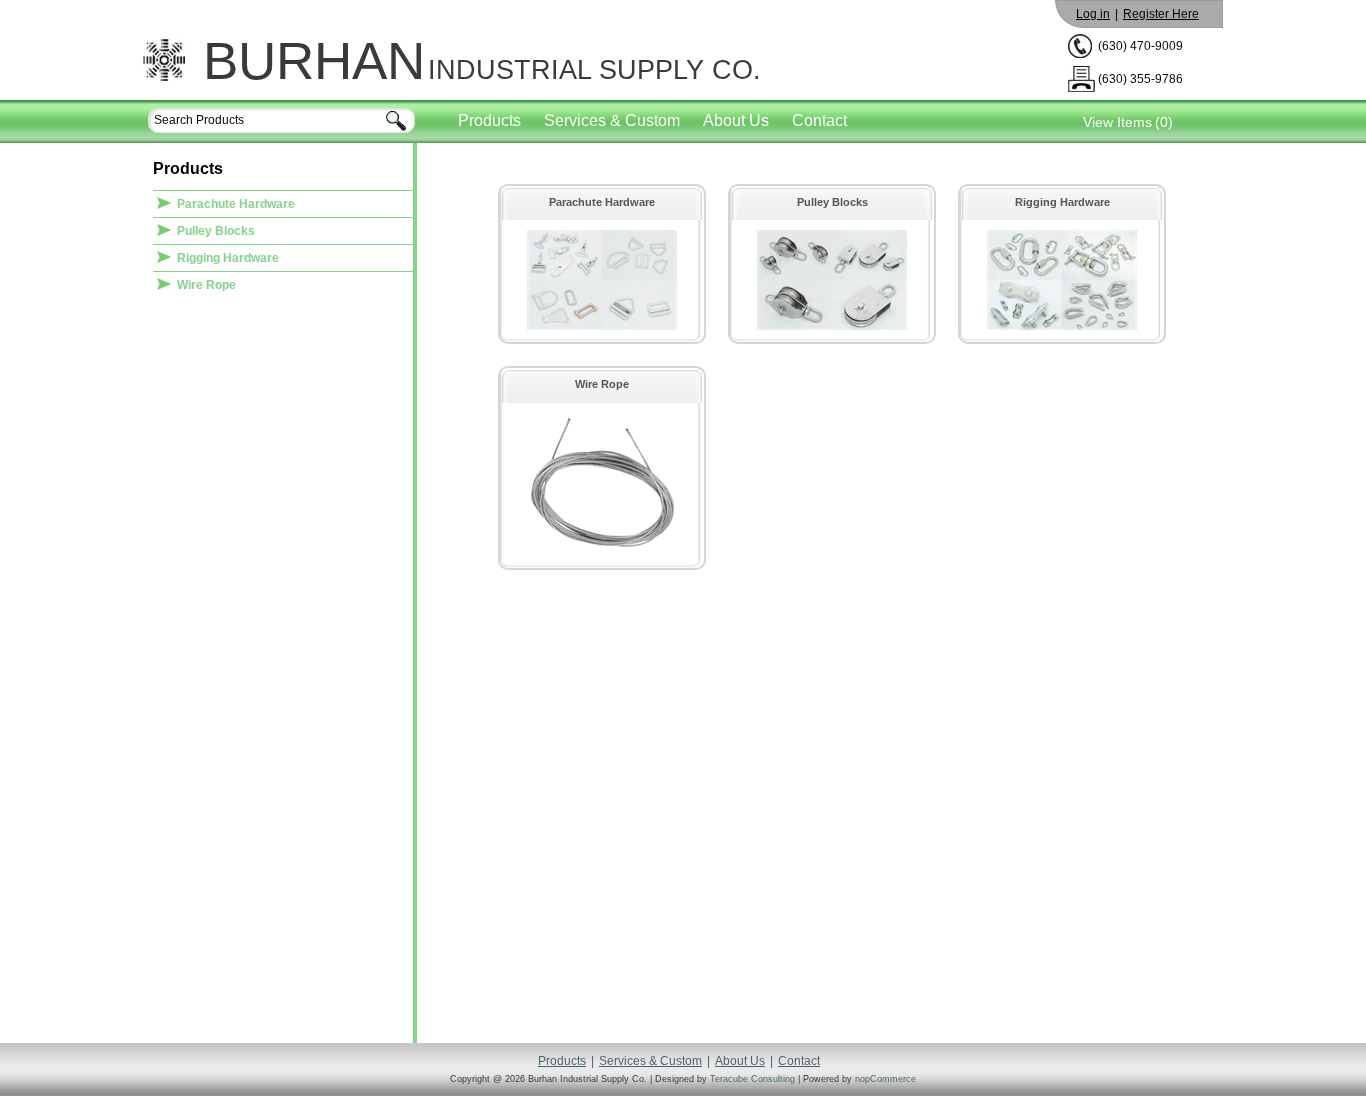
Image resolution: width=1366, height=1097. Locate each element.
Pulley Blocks (216, 231)
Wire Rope (206, 285)
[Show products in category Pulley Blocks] (832, 326)
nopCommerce (885, 1079)
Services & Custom (612, 120)
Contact (819, 120)
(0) (1164, 122)
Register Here (1161, 14)
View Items (1117, 122)
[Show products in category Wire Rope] (602, 552)
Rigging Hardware (228, 258)
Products (489, 120)
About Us (736, 120)
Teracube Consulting (752, 1079)
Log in (1093, 14)
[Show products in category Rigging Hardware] (1062, 326)
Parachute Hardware (236, 204)
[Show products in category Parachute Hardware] (602, 326)
